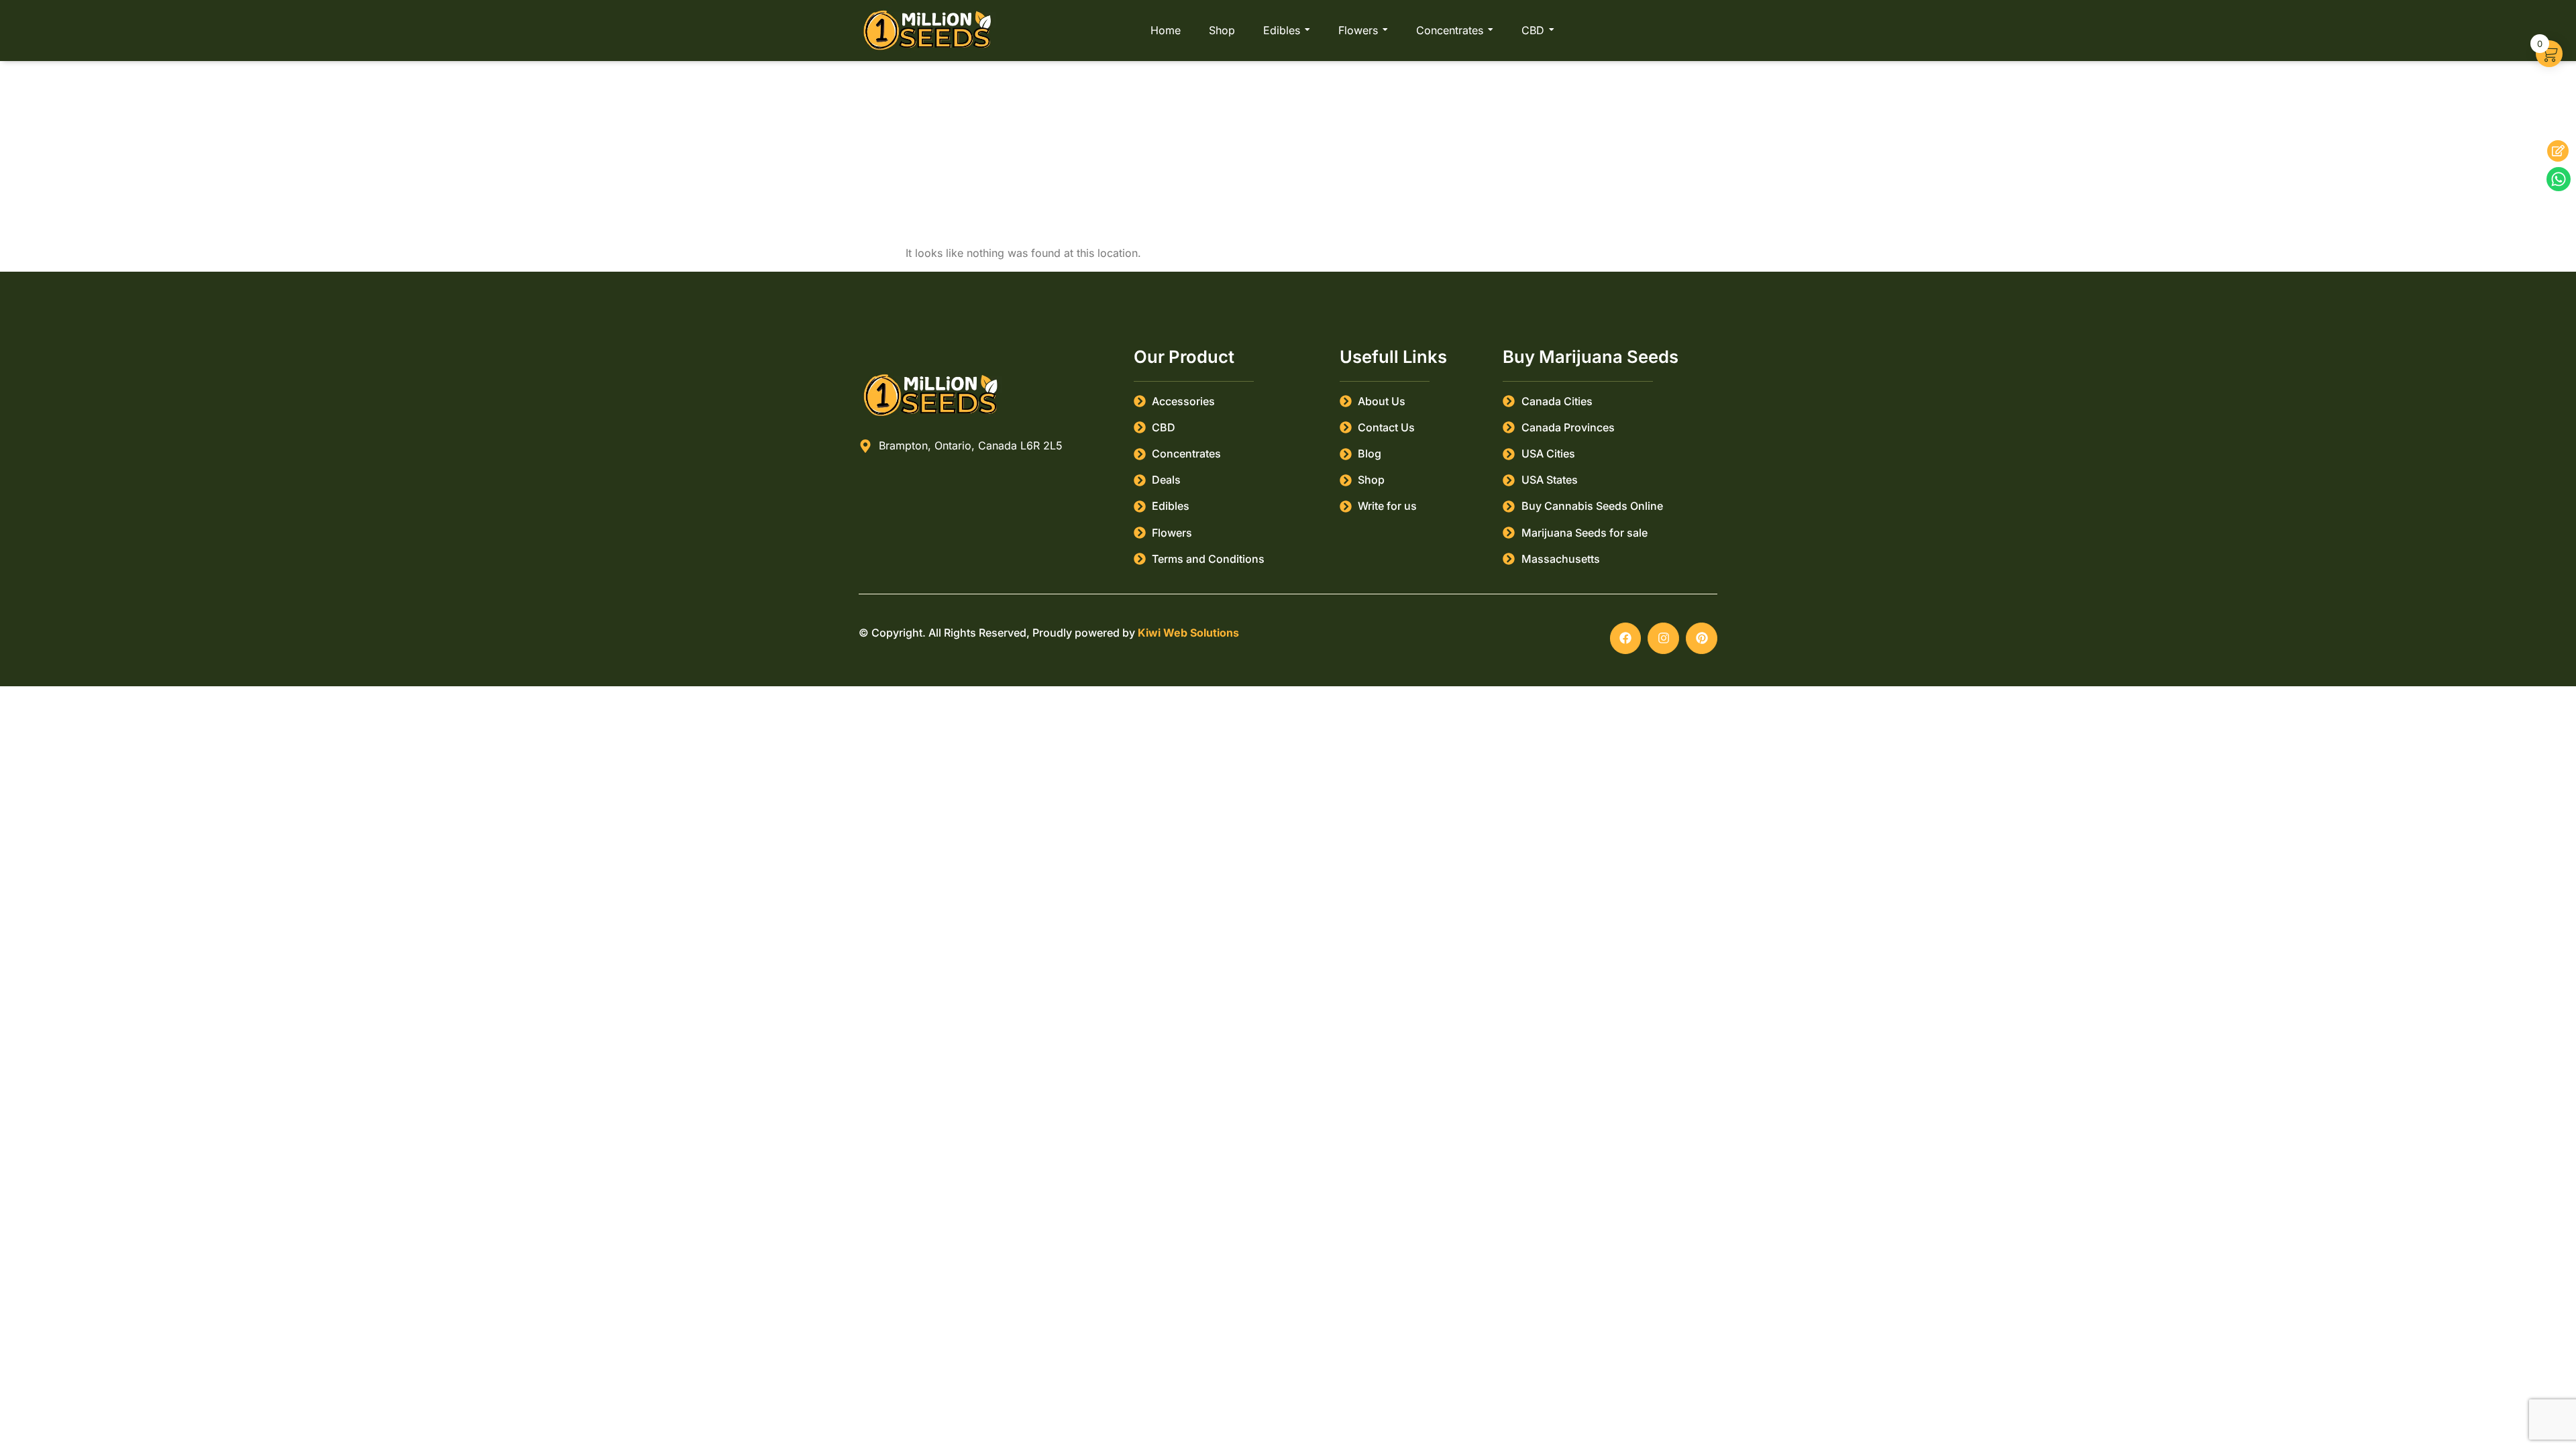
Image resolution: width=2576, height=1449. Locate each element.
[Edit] (2558, 151)
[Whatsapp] (2559, 179)
